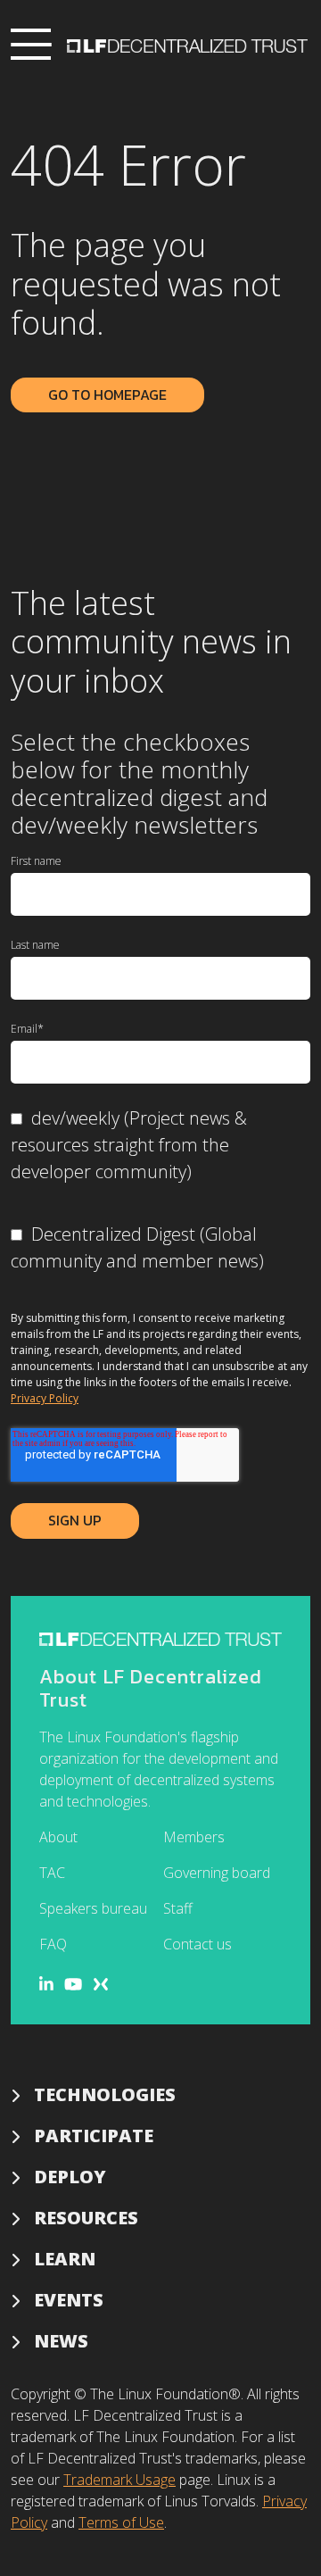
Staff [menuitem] (178, 1908)
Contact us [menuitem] (198, 1944)
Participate (94, 2136)
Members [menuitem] (194, 1837)
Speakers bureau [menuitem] (93, 1908)
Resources (86, 2218)
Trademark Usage (119, 2480)
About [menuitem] (58, 1837)
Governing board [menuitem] (217, 1873)
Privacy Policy (45, 1398)
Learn (65, 2259)
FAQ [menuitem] (53, 1944)
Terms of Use (121, 2522)
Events (69, 2300)
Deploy (70, 2177)
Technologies (105, 2094)
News (61, 2341)
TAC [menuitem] (52, 1873)
